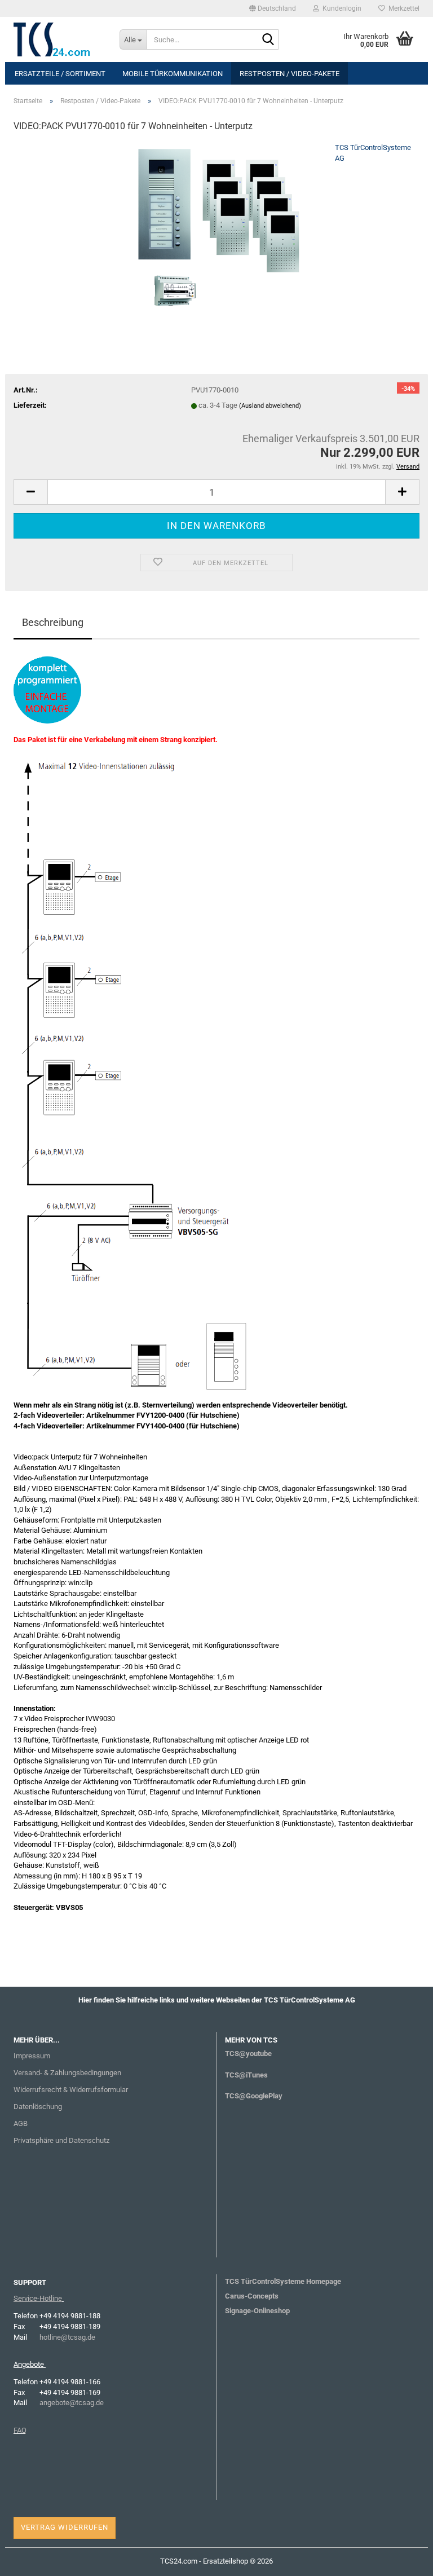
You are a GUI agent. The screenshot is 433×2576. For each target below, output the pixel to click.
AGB (21, 2123)
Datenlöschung (38, 2107)
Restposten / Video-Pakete (290, 74)
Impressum (32, 2056)
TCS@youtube (248, 2054)
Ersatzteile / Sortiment (60, 74)
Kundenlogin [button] (340, 8)
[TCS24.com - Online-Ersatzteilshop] (58, 39)
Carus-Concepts (252, 2296)
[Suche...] (268, 40)
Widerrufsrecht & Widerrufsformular (71, 2090)
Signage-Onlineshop (257, 2311)
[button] (273, 8)
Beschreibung (53, 622)
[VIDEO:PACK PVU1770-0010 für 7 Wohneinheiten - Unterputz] (216, 227)
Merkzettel (402, 8)
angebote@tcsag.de (72, 2403)
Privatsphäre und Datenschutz (61, 2140)
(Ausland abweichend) (270, 406)
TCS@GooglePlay (254, 2096)
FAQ (20, 2430)
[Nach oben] (402, 2559)
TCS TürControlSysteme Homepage (283, 2281)
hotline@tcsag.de (67, 2337)
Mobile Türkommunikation (173, 74)
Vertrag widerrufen (65, 2527)
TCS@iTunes (246, 2075)
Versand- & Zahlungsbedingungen (67, 2073)
